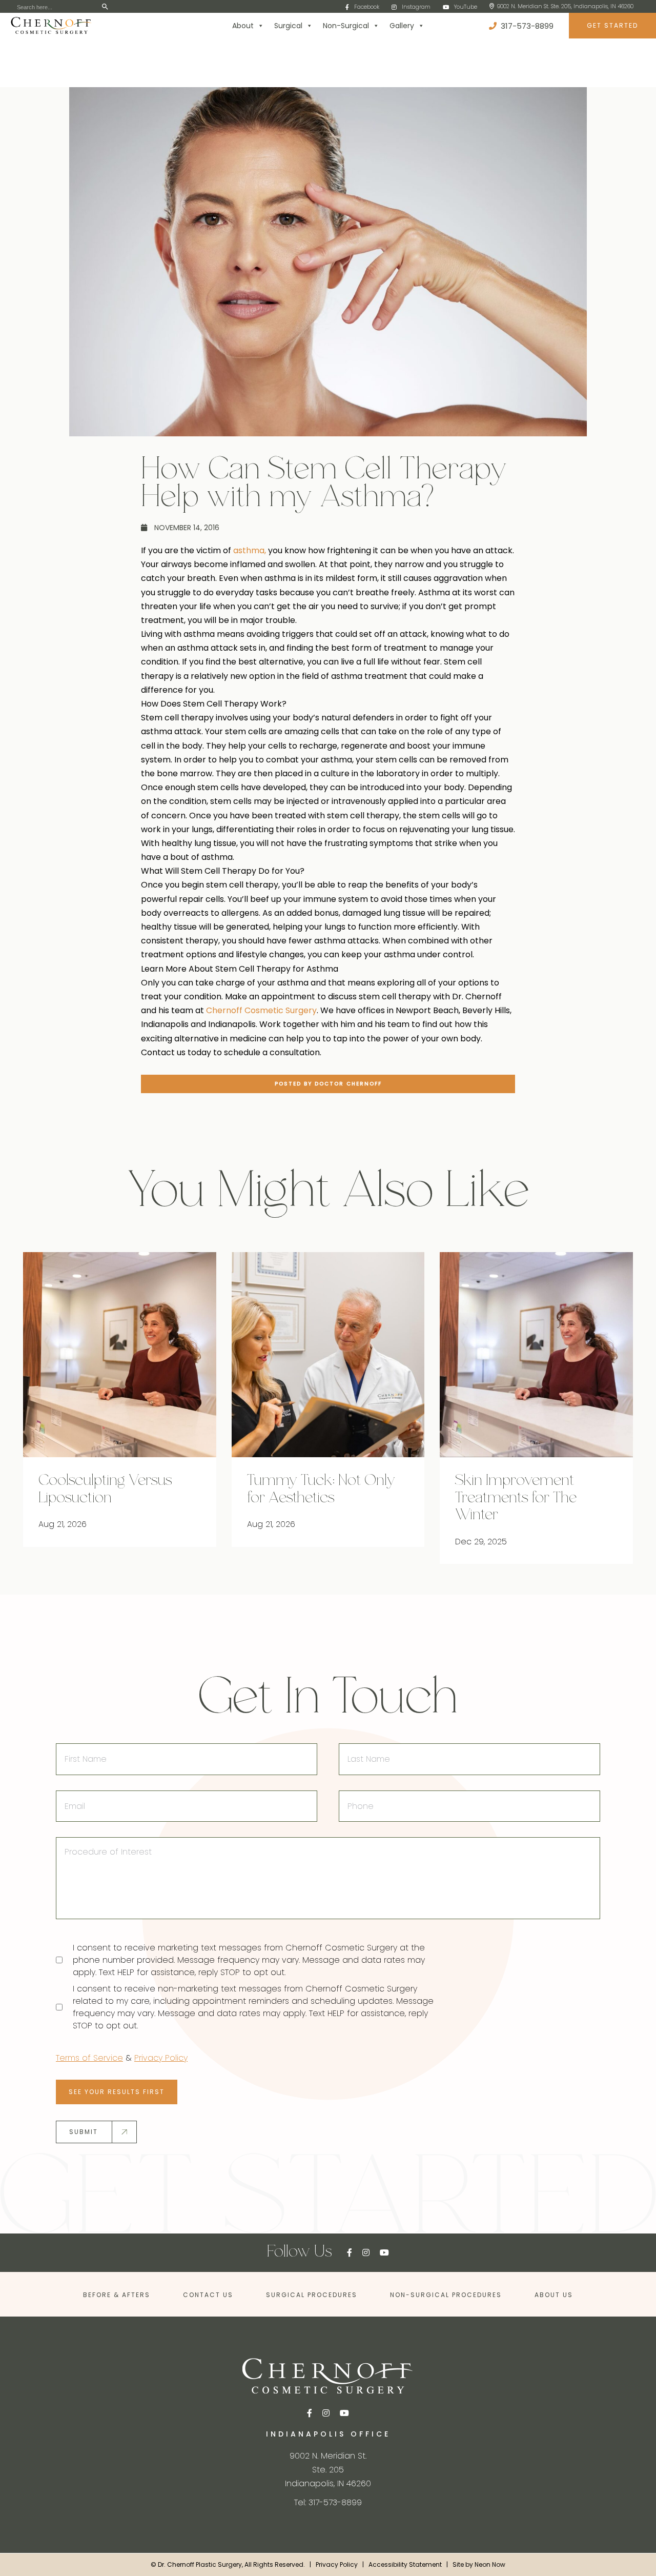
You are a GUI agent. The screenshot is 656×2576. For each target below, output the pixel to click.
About (243, 26)
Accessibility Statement (405, 2564)
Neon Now (490, 2564)
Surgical (288, 26)
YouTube (466, 7)
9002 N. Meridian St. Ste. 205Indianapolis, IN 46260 (328, 2470)
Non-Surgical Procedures (446, 2295)
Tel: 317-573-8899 (328, 2502)
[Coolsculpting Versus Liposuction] (120, 1355)
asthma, (250, 550)
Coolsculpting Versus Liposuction (105, 1490)
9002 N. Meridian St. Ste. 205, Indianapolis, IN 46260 (565, 6)
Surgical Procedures (312, 2295)
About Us (554, 2295)
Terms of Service (89, 2058)
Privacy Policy (161, 2058)
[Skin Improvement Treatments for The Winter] (536, 1355)
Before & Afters (117, 2295)
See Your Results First (117, 2092)
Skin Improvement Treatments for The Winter (516, 1498)
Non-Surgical (346, 26)
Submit (84, 2132)
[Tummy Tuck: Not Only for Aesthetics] (328, 1355)
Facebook (367, 7)
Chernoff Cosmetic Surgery (261, 1010)
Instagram (416, 7)
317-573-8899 (526, 26)
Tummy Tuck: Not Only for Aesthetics (321, 1490)
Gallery (402, 26)
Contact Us (208, 2295)
